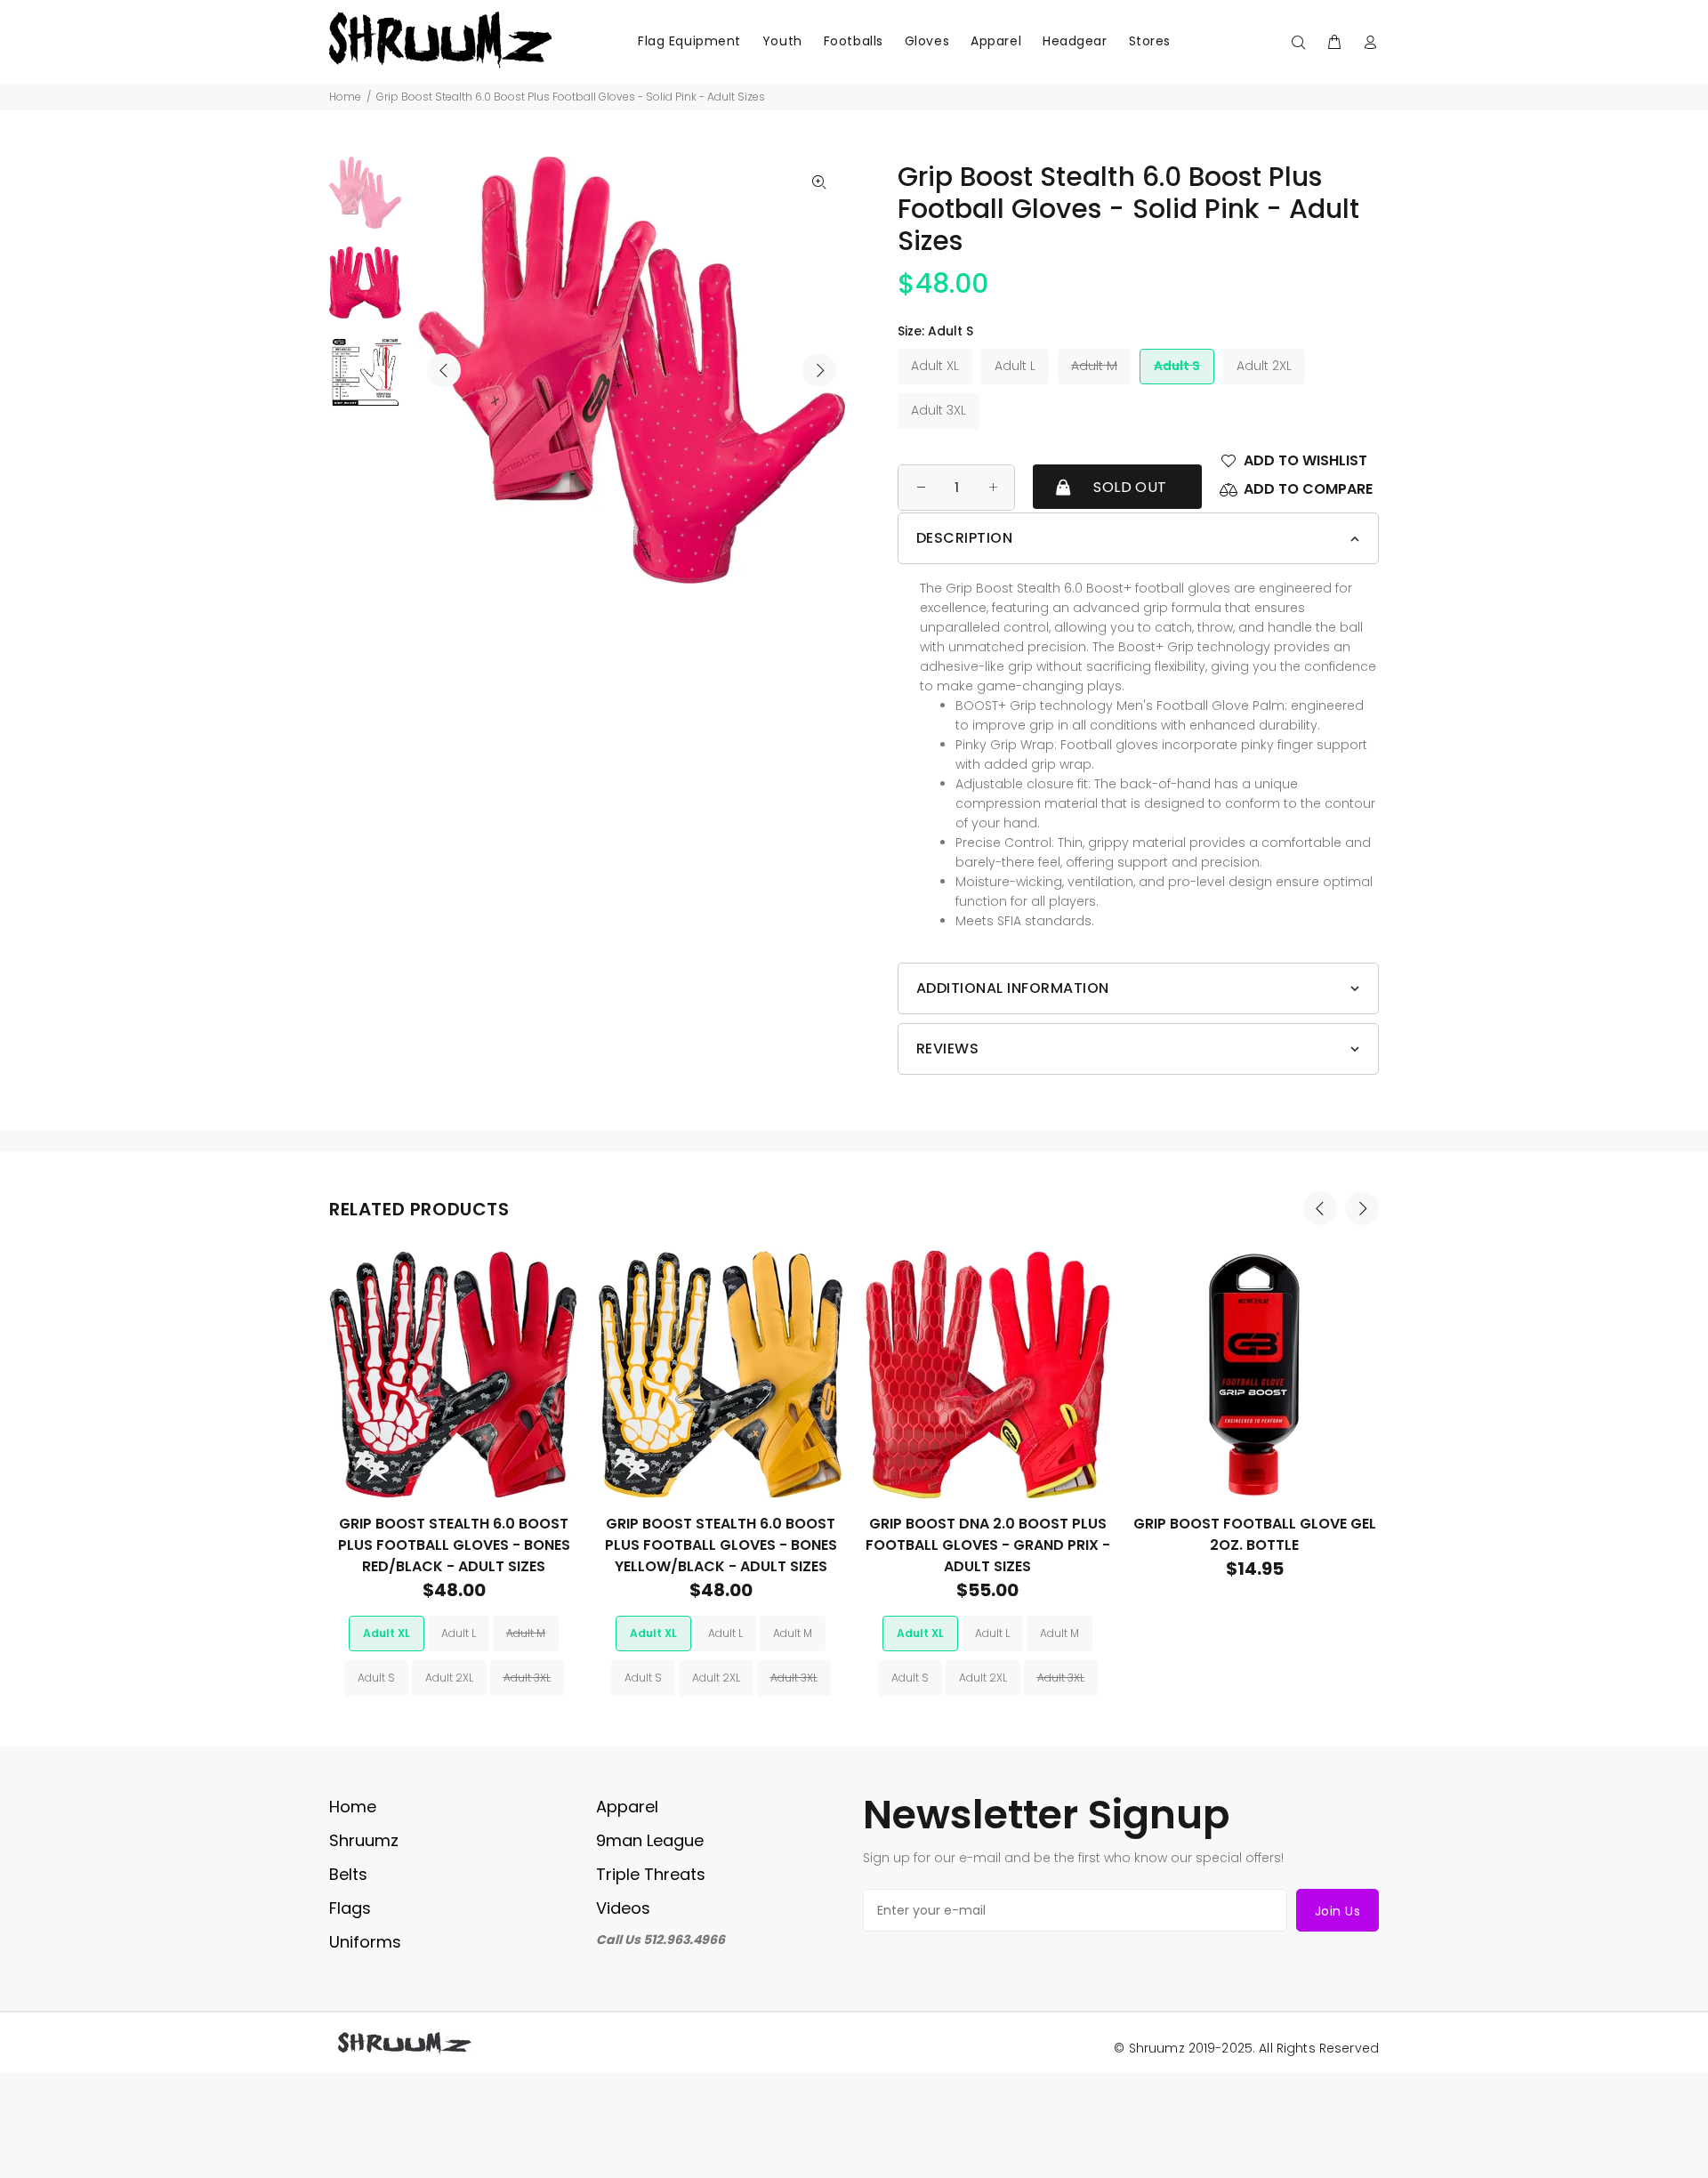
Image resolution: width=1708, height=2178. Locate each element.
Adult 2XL (1264, 366)
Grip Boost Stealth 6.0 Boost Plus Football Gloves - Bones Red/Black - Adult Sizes (454, 1545)
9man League (650, 1840)
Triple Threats (651, 1874)
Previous (444, 370)
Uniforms (365, 1942)
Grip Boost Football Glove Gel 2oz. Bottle (1255, 1534)
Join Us (1337, 1911)
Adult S (1177, 366)
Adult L (1015, 366)
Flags (350, 1908)
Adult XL (935, 366)
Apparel (627, 1807)
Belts (348, 1874)
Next (819, 370)
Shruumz (364, 1840)
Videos (623, 1908)
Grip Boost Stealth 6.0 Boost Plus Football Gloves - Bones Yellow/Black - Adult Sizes (721, 1545)
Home (345, 97)
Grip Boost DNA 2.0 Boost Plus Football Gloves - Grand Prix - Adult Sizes (988, 1545)
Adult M (1094, 366)
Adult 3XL (939, 410)
